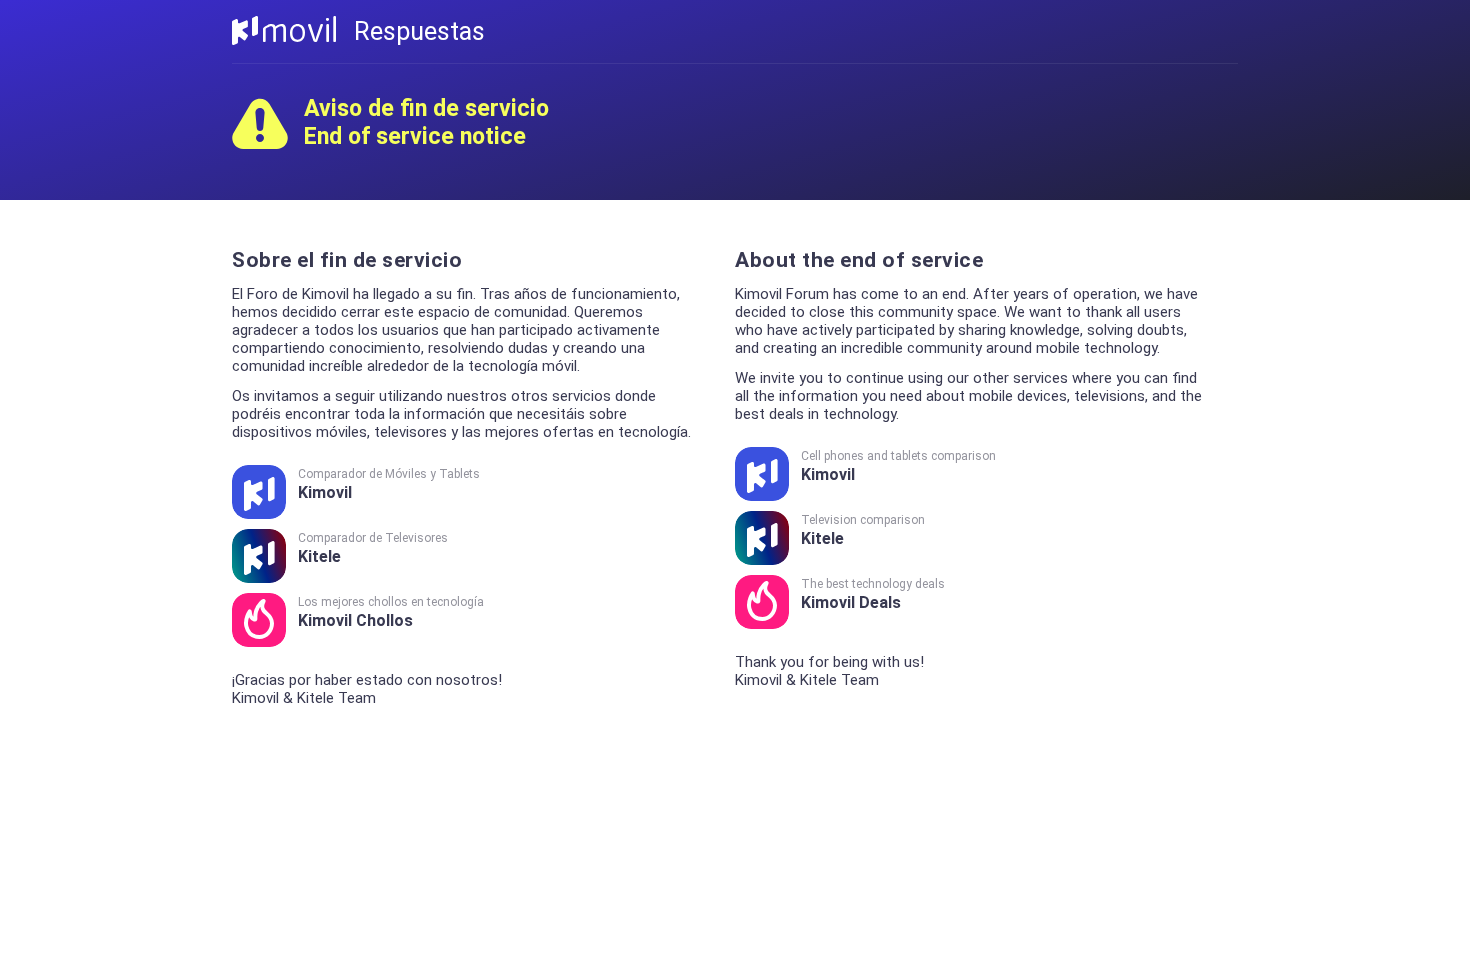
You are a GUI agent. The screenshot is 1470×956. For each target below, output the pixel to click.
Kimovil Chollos (391, 612)
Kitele (373, 548)
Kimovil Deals (873, 594)
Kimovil (389, 484)
